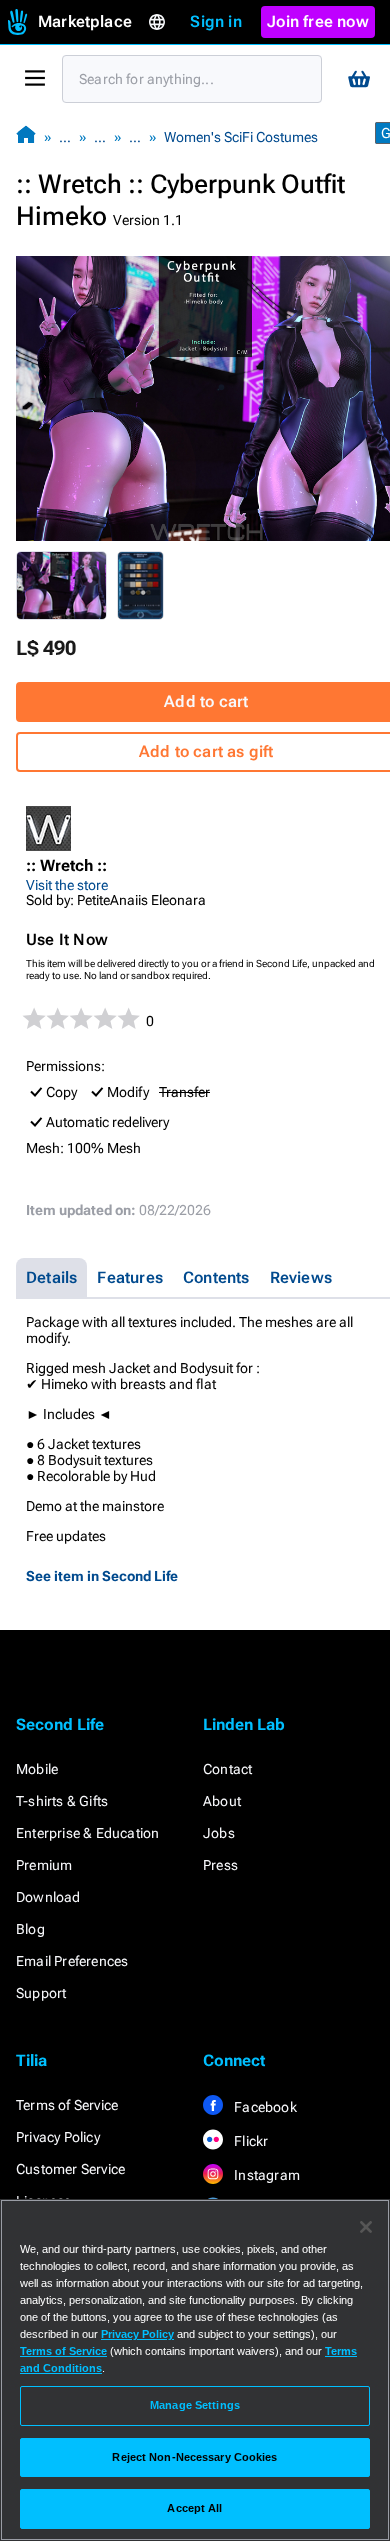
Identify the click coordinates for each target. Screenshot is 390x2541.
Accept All (194, 2508)
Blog (30, 1929)
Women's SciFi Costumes (241, 137)
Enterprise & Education (87, 1833)
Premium (44, 1865)
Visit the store (67, 885)
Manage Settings (195, 2405)
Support (41, 1993)
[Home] (26, 136)
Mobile (37, 1769)
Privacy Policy (58, 2137)
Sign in (215, 21)
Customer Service (70, 2169)
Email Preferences (72, 1961)
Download (48, 1897)
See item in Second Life (102, 1576)
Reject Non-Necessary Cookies (194, 2457)
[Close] (366, 2227)
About (222, 1801)
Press (220, 1865)
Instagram (265, 2175)
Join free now (318, 21)
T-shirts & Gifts (62, 1801)
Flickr (249, 2141)
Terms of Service (67, 2105)
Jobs (219, 1833)
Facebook (264, 2107)
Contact (227, 1769)
